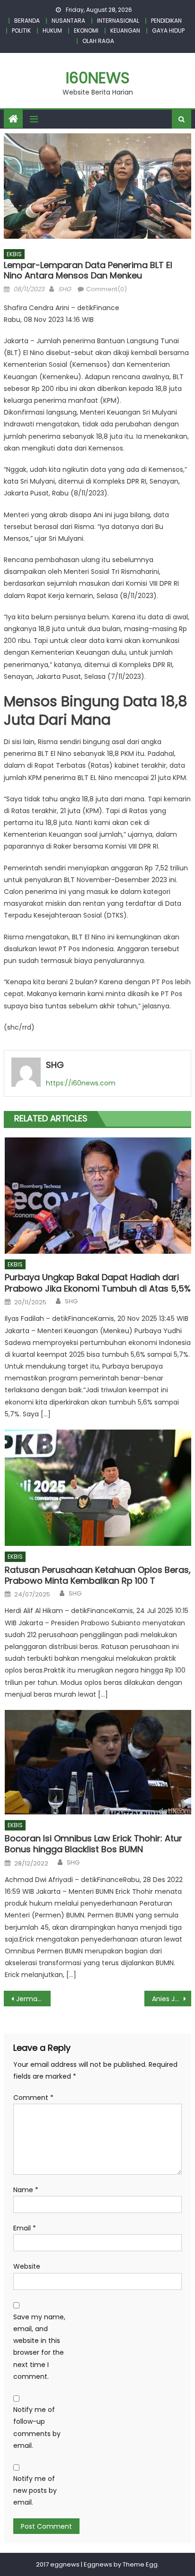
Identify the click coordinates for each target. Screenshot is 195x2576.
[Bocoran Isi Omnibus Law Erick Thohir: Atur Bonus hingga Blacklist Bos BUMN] (98, 1762)
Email (25, 2228)
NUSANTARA (68, 21)
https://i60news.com (81, 1083)
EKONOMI (86, 30)
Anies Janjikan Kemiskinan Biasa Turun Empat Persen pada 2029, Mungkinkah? (172, 1999)
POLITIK (21, 30)
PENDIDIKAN (166, 21)
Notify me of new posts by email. (35, 2490)
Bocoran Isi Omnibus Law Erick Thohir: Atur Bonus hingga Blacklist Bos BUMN (93, 1844)
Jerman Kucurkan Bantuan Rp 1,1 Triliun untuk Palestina (33, 1999)
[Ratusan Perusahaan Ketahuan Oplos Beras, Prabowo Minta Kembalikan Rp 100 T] (98, 1488)
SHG (65, 289)
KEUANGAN (125, 30)
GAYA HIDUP (168, 30)
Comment (33, 2098)
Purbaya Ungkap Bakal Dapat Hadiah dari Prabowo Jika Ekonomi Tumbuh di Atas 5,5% (98, 1283)
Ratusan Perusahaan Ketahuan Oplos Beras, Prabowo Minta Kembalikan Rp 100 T (98, 1575)
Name (26, 2190)
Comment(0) (106, 289)
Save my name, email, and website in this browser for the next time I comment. (39, 2347)
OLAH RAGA (98, 41)
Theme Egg (140, 2564)
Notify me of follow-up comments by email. (37, 2428)
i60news (98, 78)
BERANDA (27, 21)
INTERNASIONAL (118, 21)
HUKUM (52, 30)
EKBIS (14, 254)
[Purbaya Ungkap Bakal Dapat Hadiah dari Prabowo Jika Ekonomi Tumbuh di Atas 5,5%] (98, 1196)
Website (27, 2266)
